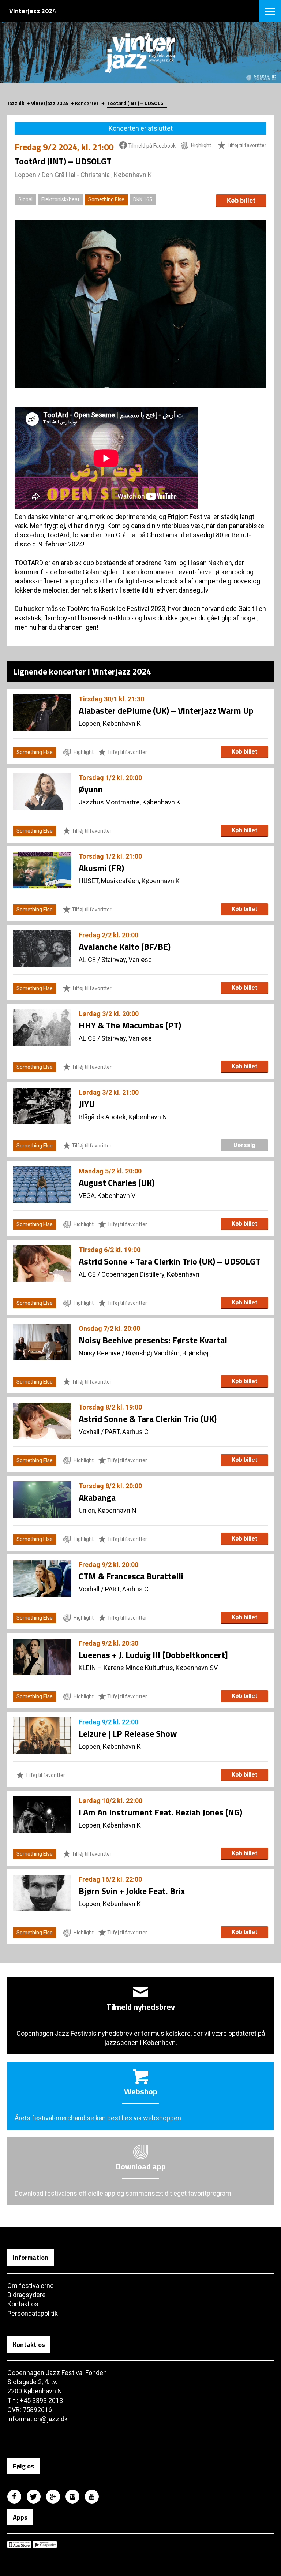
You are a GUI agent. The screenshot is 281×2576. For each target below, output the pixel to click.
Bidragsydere (27, 2295)
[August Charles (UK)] (42, 1185)
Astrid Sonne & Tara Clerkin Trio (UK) (148, 1419)
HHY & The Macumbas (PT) (130, 1025)
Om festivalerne (31, 2286)
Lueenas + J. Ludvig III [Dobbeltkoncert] (153, 1655)
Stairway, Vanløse (127, 960)
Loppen (25, 175)
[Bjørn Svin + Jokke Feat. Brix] (42, 1893)
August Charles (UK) (117, 1183)
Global (25, 199)
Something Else (106, 199)
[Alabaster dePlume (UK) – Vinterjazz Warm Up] (42, 713)
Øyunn (91, 789)
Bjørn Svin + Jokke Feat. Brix (132, 1891)
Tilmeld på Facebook (151, 146)
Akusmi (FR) (101, 868)
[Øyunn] (42, 791)
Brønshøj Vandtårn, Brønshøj (167, 1353)
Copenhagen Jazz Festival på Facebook (14, 2497)
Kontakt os (23, 2304)
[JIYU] (42, 1106)
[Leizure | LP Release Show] (42, 1736)
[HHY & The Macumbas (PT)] (42, 1027)
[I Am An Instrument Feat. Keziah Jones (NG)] (42, 1814)
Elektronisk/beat (60, 199)
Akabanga (97, 1497)
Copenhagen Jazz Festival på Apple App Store (19, 2545)
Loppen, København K (110, 723)
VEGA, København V (107, 1196)
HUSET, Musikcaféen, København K (129, 881)
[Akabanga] (42, 1500)
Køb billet (241, 200)
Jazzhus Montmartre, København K (130, 802)
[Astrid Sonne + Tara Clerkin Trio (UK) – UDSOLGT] (42, 1263)
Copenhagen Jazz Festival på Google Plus (53, 2497)
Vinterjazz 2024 (50, 103)
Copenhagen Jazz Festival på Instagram (72, 2497)
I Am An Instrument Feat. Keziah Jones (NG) (160, 1812)
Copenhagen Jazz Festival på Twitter (34, 2497)
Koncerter (87, 103)
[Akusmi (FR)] (42, 870)
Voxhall (89, 1432)
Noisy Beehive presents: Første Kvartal (153, 1340)
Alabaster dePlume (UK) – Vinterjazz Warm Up (166, 710)
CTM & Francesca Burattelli (131, 1576)
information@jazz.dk (38, 2419)
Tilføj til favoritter (246, 146)
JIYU (87, 1104)
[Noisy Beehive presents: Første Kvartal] (42, 1342)
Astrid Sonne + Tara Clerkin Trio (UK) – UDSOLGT (170, 1261)
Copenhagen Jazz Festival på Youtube (92, 2497)
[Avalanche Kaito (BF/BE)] (42, 949)
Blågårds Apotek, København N (123, 1117)
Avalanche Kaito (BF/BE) (125, 947)
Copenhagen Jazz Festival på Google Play (45, 2545)
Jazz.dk (16, 103)
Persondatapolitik (33, 2313)
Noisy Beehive (100, 1353)
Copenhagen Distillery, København (150, 1274)
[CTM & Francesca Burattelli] (42, 1578)
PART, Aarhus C (127, 1432)
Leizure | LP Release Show (128, 1733)
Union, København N (108, 1510)
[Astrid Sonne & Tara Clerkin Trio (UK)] (42, 1421)
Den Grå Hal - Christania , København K (97, 175)
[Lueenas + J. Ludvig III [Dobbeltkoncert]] (42, 1657)
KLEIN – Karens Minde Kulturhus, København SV (148, 1668)
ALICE (87, 960)
